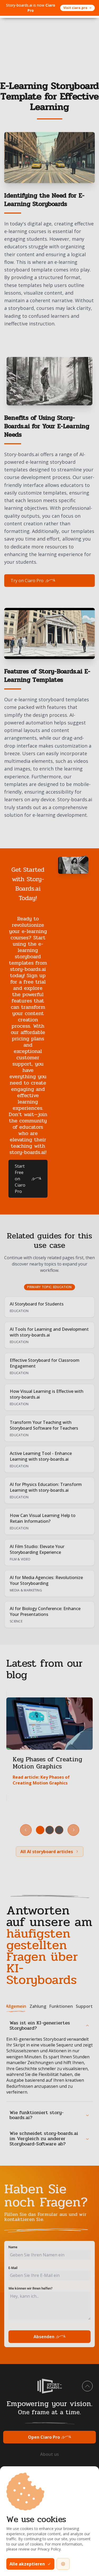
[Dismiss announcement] (89, 8)
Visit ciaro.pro (75, 8)
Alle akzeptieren (27, 2564)
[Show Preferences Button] (63, 2564)
